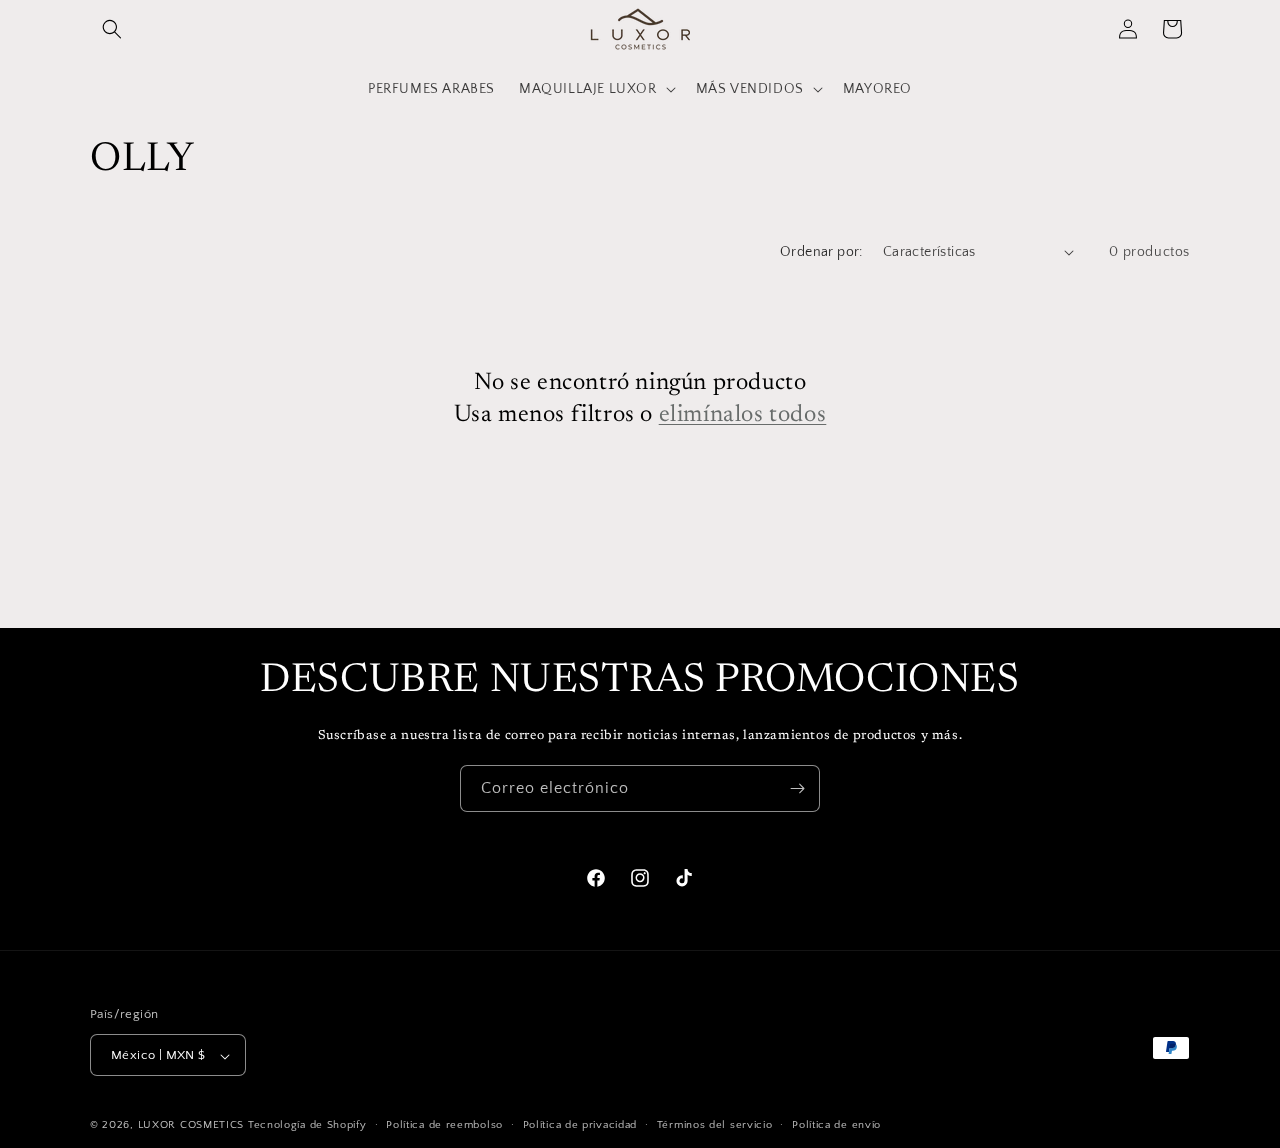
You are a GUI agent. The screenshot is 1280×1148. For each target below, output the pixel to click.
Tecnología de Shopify (307, 1126)
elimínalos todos (743, 414)
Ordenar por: (821, 252)
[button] (112, 29)
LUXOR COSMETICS (193, 1126)
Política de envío (836, 1125)
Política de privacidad (580, 1125)
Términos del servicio (715, 1125)
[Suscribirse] (797, 788)
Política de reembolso (444, 1125)
